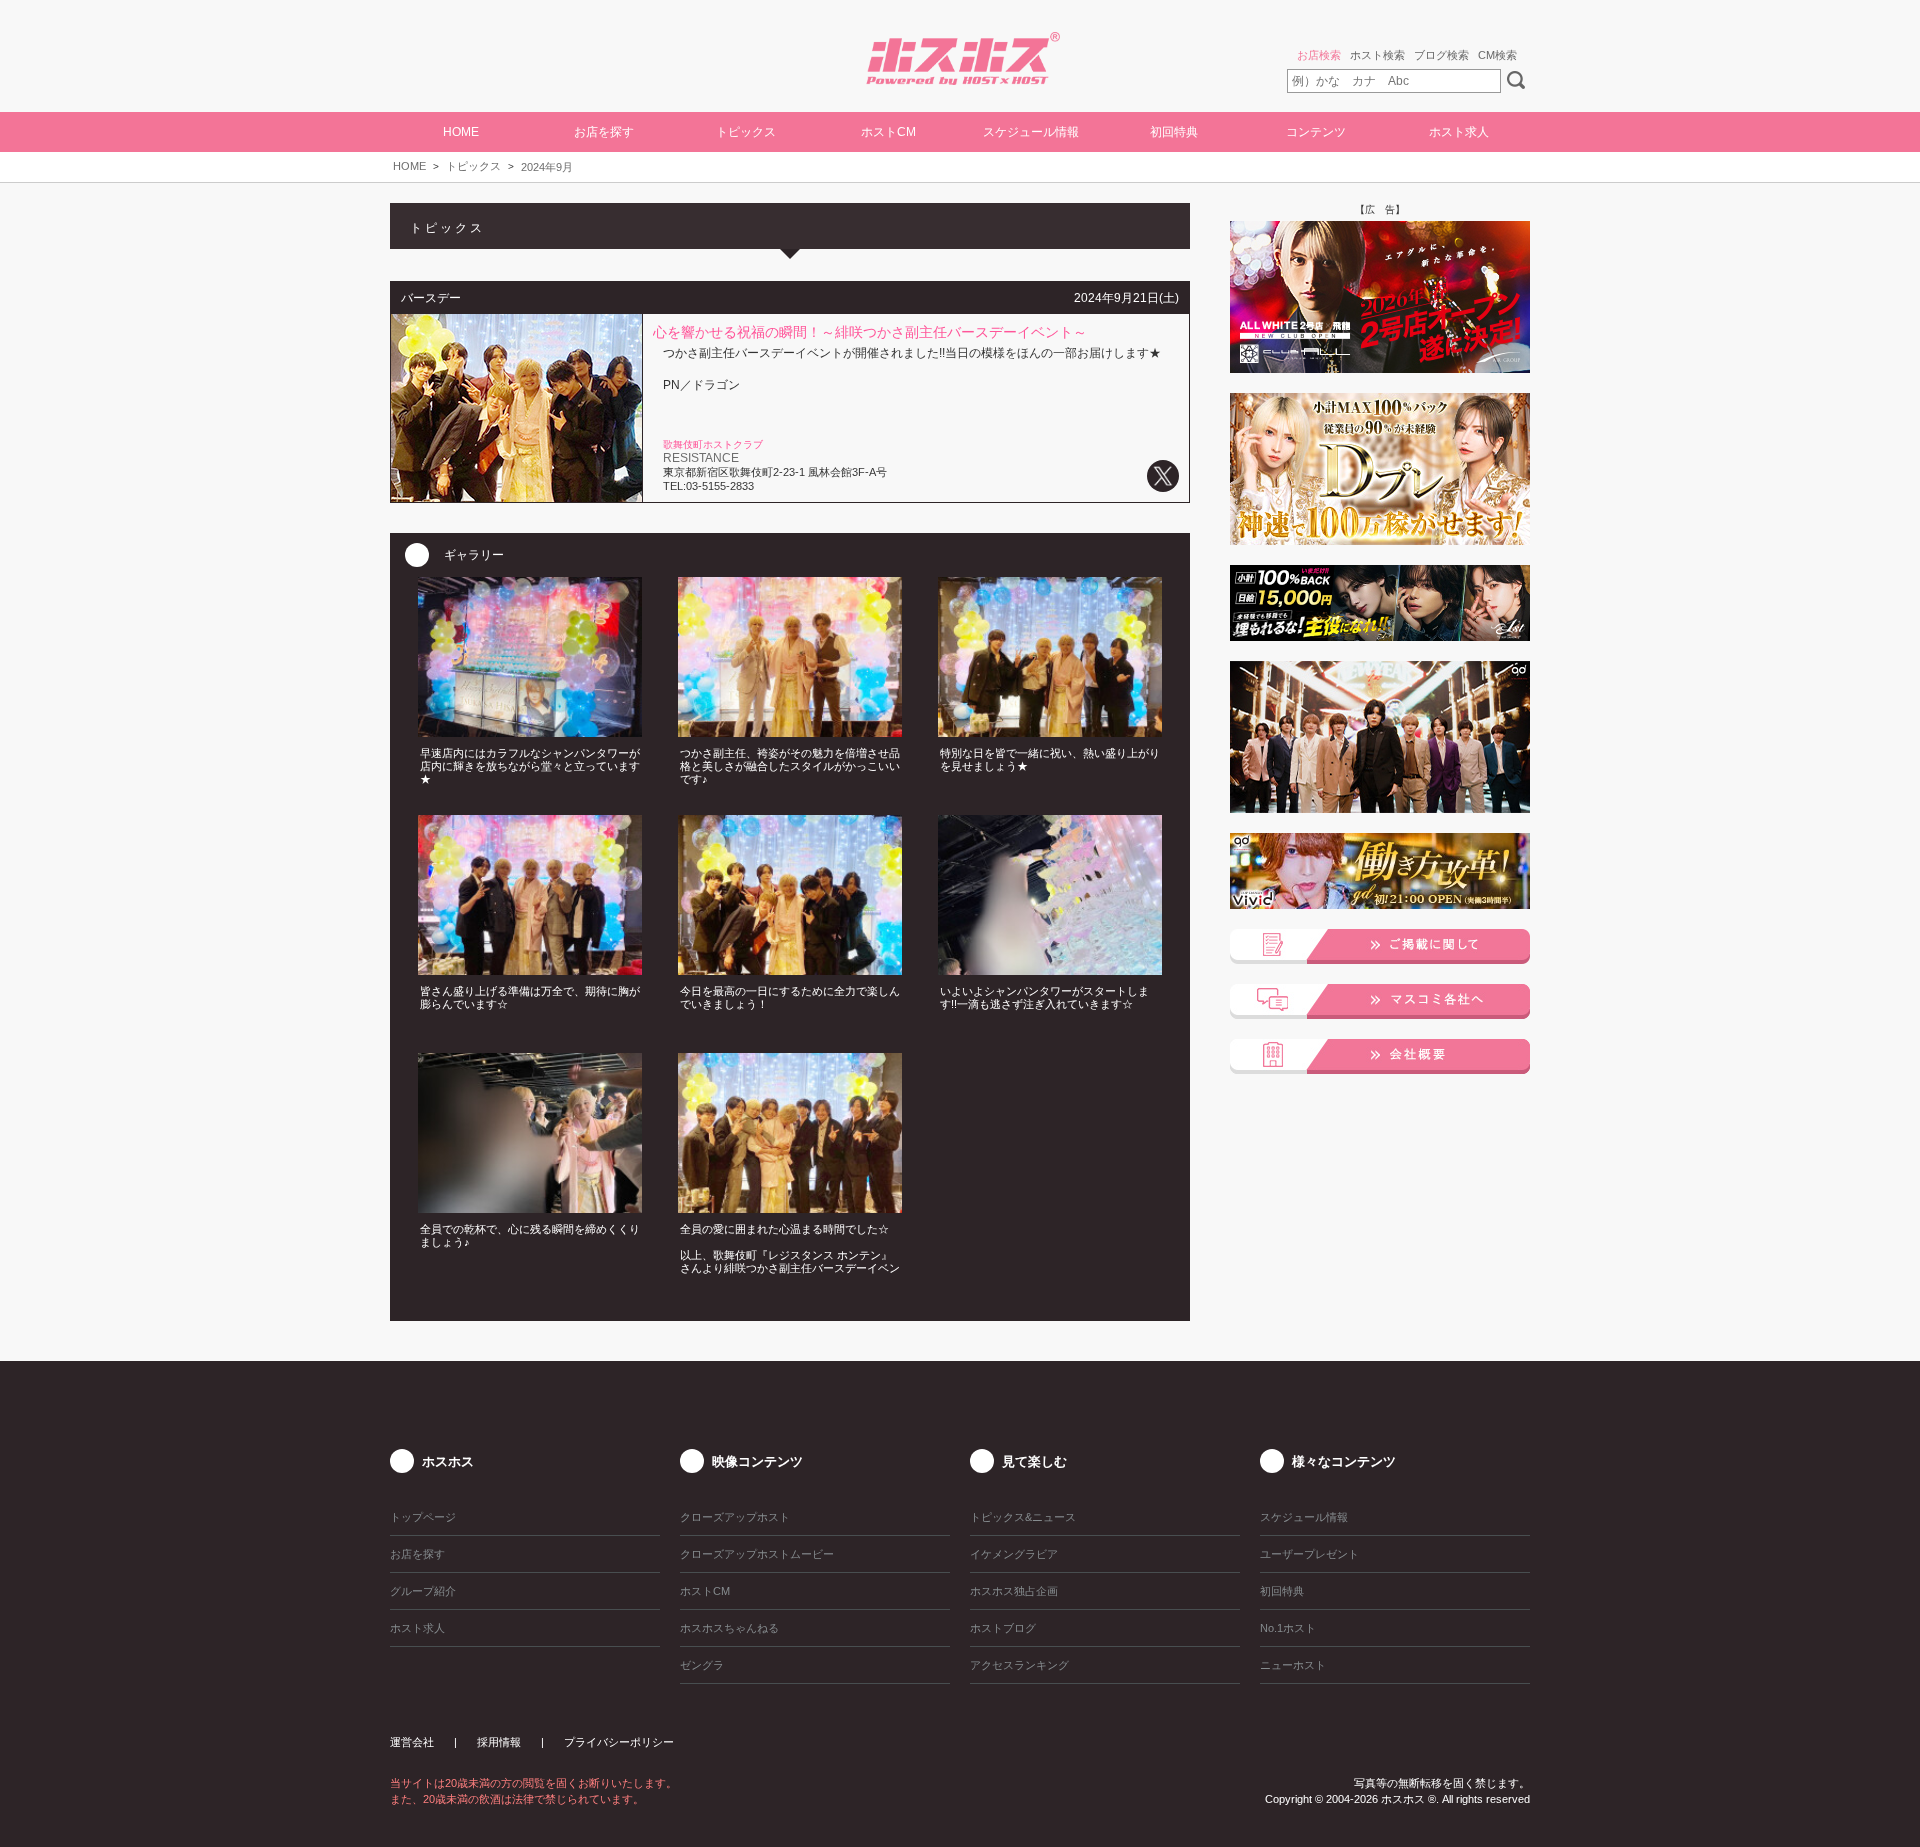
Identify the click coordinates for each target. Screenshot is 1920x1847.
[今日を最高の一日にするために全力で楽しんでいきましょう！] (790, 969)
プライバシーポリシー (619, 1742)
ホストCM (888, 132)
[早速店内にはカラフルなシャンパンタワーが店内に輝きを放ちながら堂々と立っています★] (530, 731)
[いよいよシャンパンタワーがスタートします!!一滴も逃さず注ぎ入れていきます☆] (1050, 969)
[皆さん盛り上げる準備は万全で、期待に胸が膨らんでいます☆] (530, 969)
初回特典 (1174, 132)
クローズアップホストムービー (757, 1554)
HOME (461, 132)
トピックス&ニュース (1023, 1517)
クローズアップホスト (735, 1517)
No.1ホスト (1288, 1628)
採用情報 (499, 1742)
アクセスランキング (1019, 1665)
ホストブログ (1003, 1628)
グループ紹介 (423, 1591)
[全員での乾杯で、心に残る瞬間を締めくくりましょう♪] (530, 1207)
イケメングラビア (1014, 1554)
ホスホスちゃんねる (729, 1628)
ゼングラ (702, 1665)
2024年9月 (547, 167)
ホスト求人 (1459, 132)
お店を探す (417, 1554)
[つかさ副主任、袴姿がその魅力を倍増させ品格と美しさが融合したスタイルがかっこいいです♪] (790, 731)
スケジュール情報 (1031, 132)
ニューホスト (1293, 1665)
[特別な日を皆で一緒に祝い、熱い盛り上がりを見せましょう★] (1050, 731)
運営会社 (412, 1742)
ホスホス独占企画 (1014, 1591)
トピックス (473, 166)
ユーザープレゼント (1309, 1554)
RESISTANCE (701, 458)
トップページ (423, 1517)
